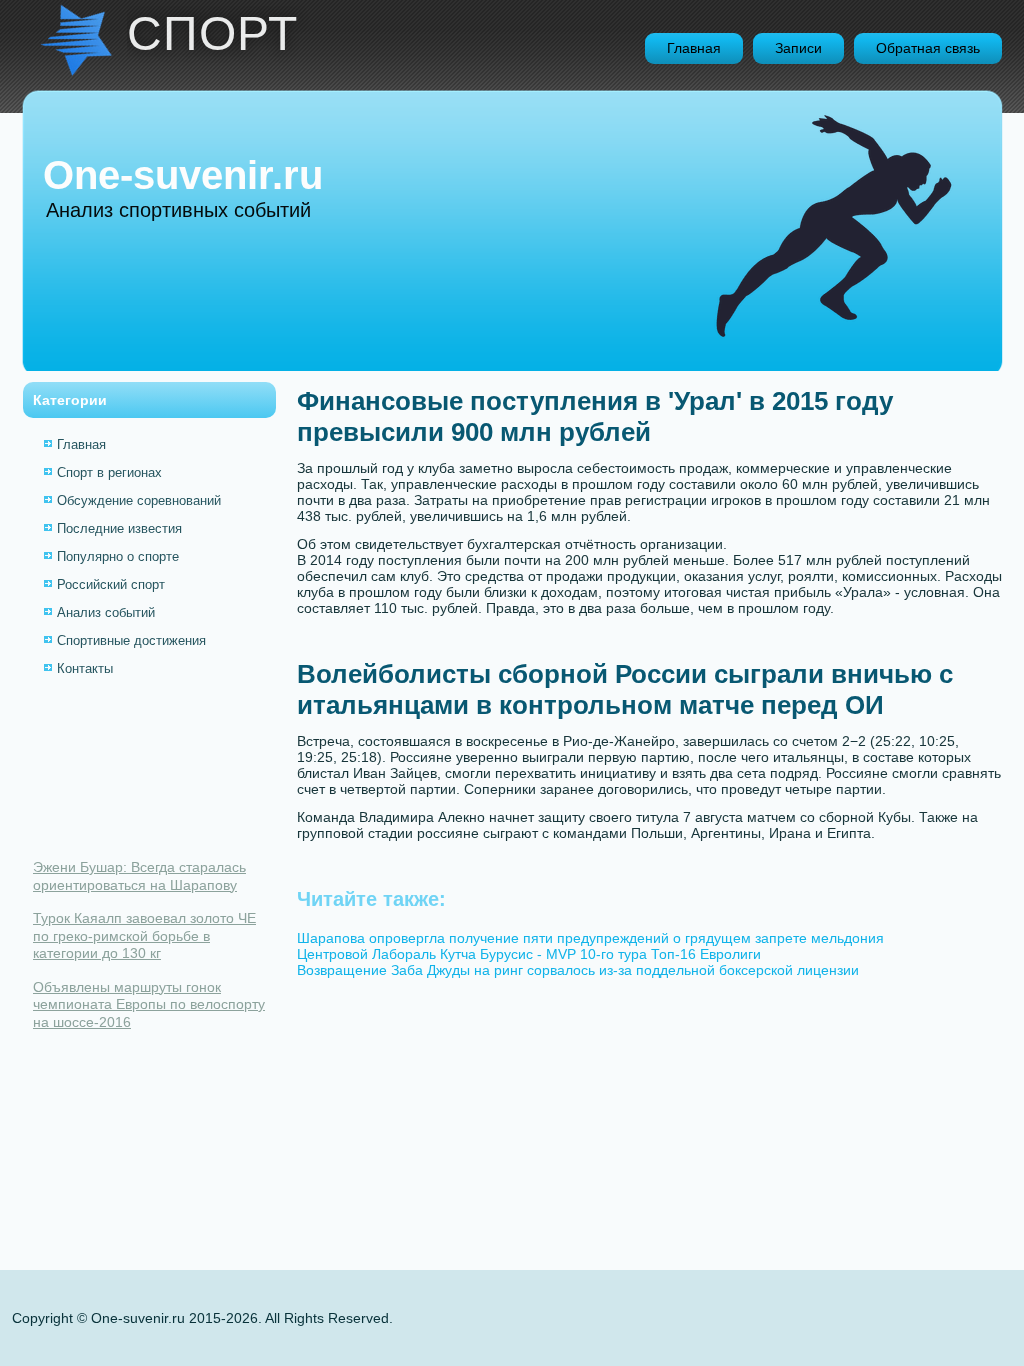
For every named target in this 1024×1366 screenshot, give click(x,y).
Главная (694, 48)
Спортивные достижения (131, 640)
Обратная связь (928, 48)
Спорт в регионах (109, 472)
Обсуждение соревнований (139, 500)
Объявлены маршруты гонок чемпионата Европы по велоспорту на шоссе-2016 (149, 1004)
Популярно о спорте (118, 556)
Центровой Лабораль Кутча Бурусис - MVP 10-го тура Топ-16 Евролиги (529, 954)
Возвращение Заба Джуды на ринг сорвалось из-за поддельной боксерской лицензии (578, 970)
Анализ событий (106, 612)
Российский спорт (111, 584)
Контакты (85, 668)
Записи (798, 48)
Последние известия (119, 528)
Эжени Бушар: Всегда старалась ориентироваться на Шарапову (139, 876)
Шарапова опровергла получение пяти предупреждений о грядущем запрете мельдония (590, 938)
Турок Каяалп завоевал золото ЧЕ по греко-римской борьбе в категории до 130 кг (144, 935)
